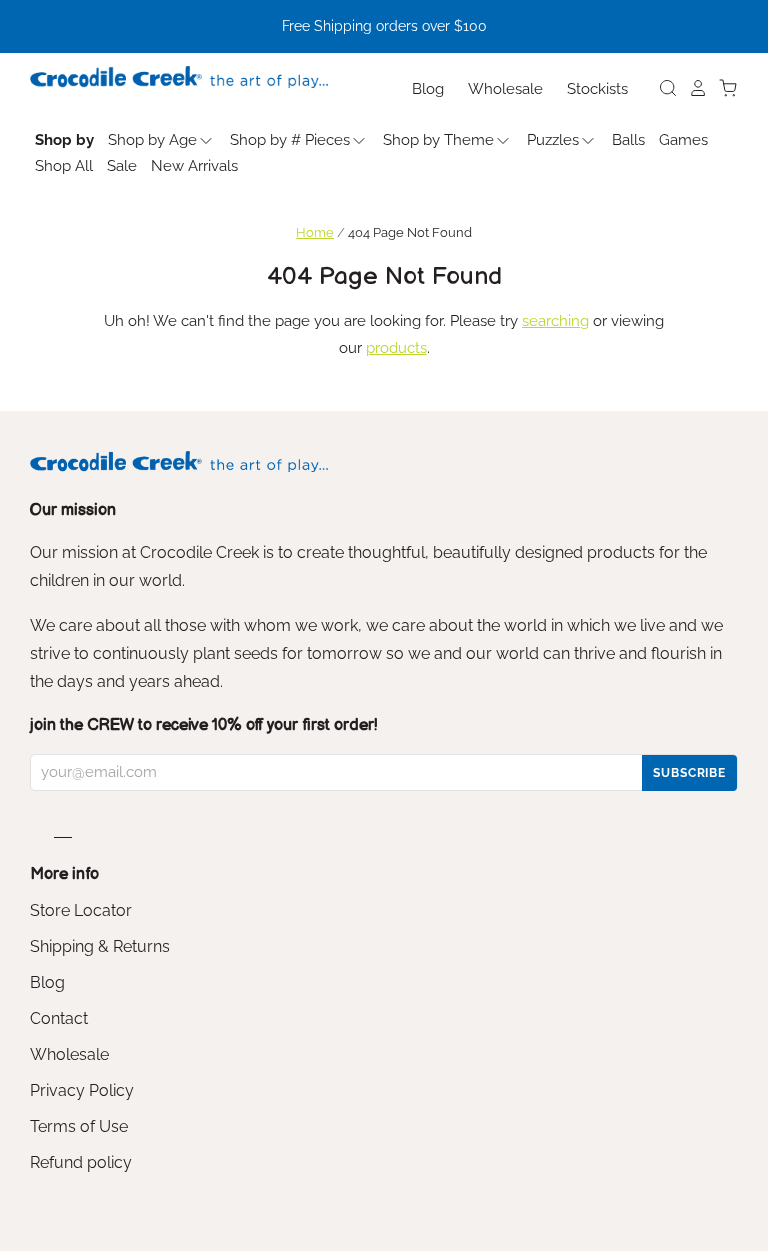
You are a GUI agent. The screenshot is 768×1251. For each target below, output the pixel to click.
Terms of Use (79, 1126)
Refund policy (81, 1162)
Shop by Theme (438, 140)
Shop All (64, 166)
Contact (59, 1018)
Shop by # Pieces (290, 140)
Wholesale (505, 89)
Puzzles (553, 140)
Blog (428, 89)
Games (683, 140)
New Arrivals (194, 166)
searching (555, 321)
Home (315, 232)
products (396, 348)
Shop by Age (152, 140)
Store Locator (81, 910)
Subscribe (689, 773)
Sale (122, 166)
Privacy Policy (82, 1090)
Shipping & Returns (100, 946)
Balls (628, 140)
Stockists (597, 89)
